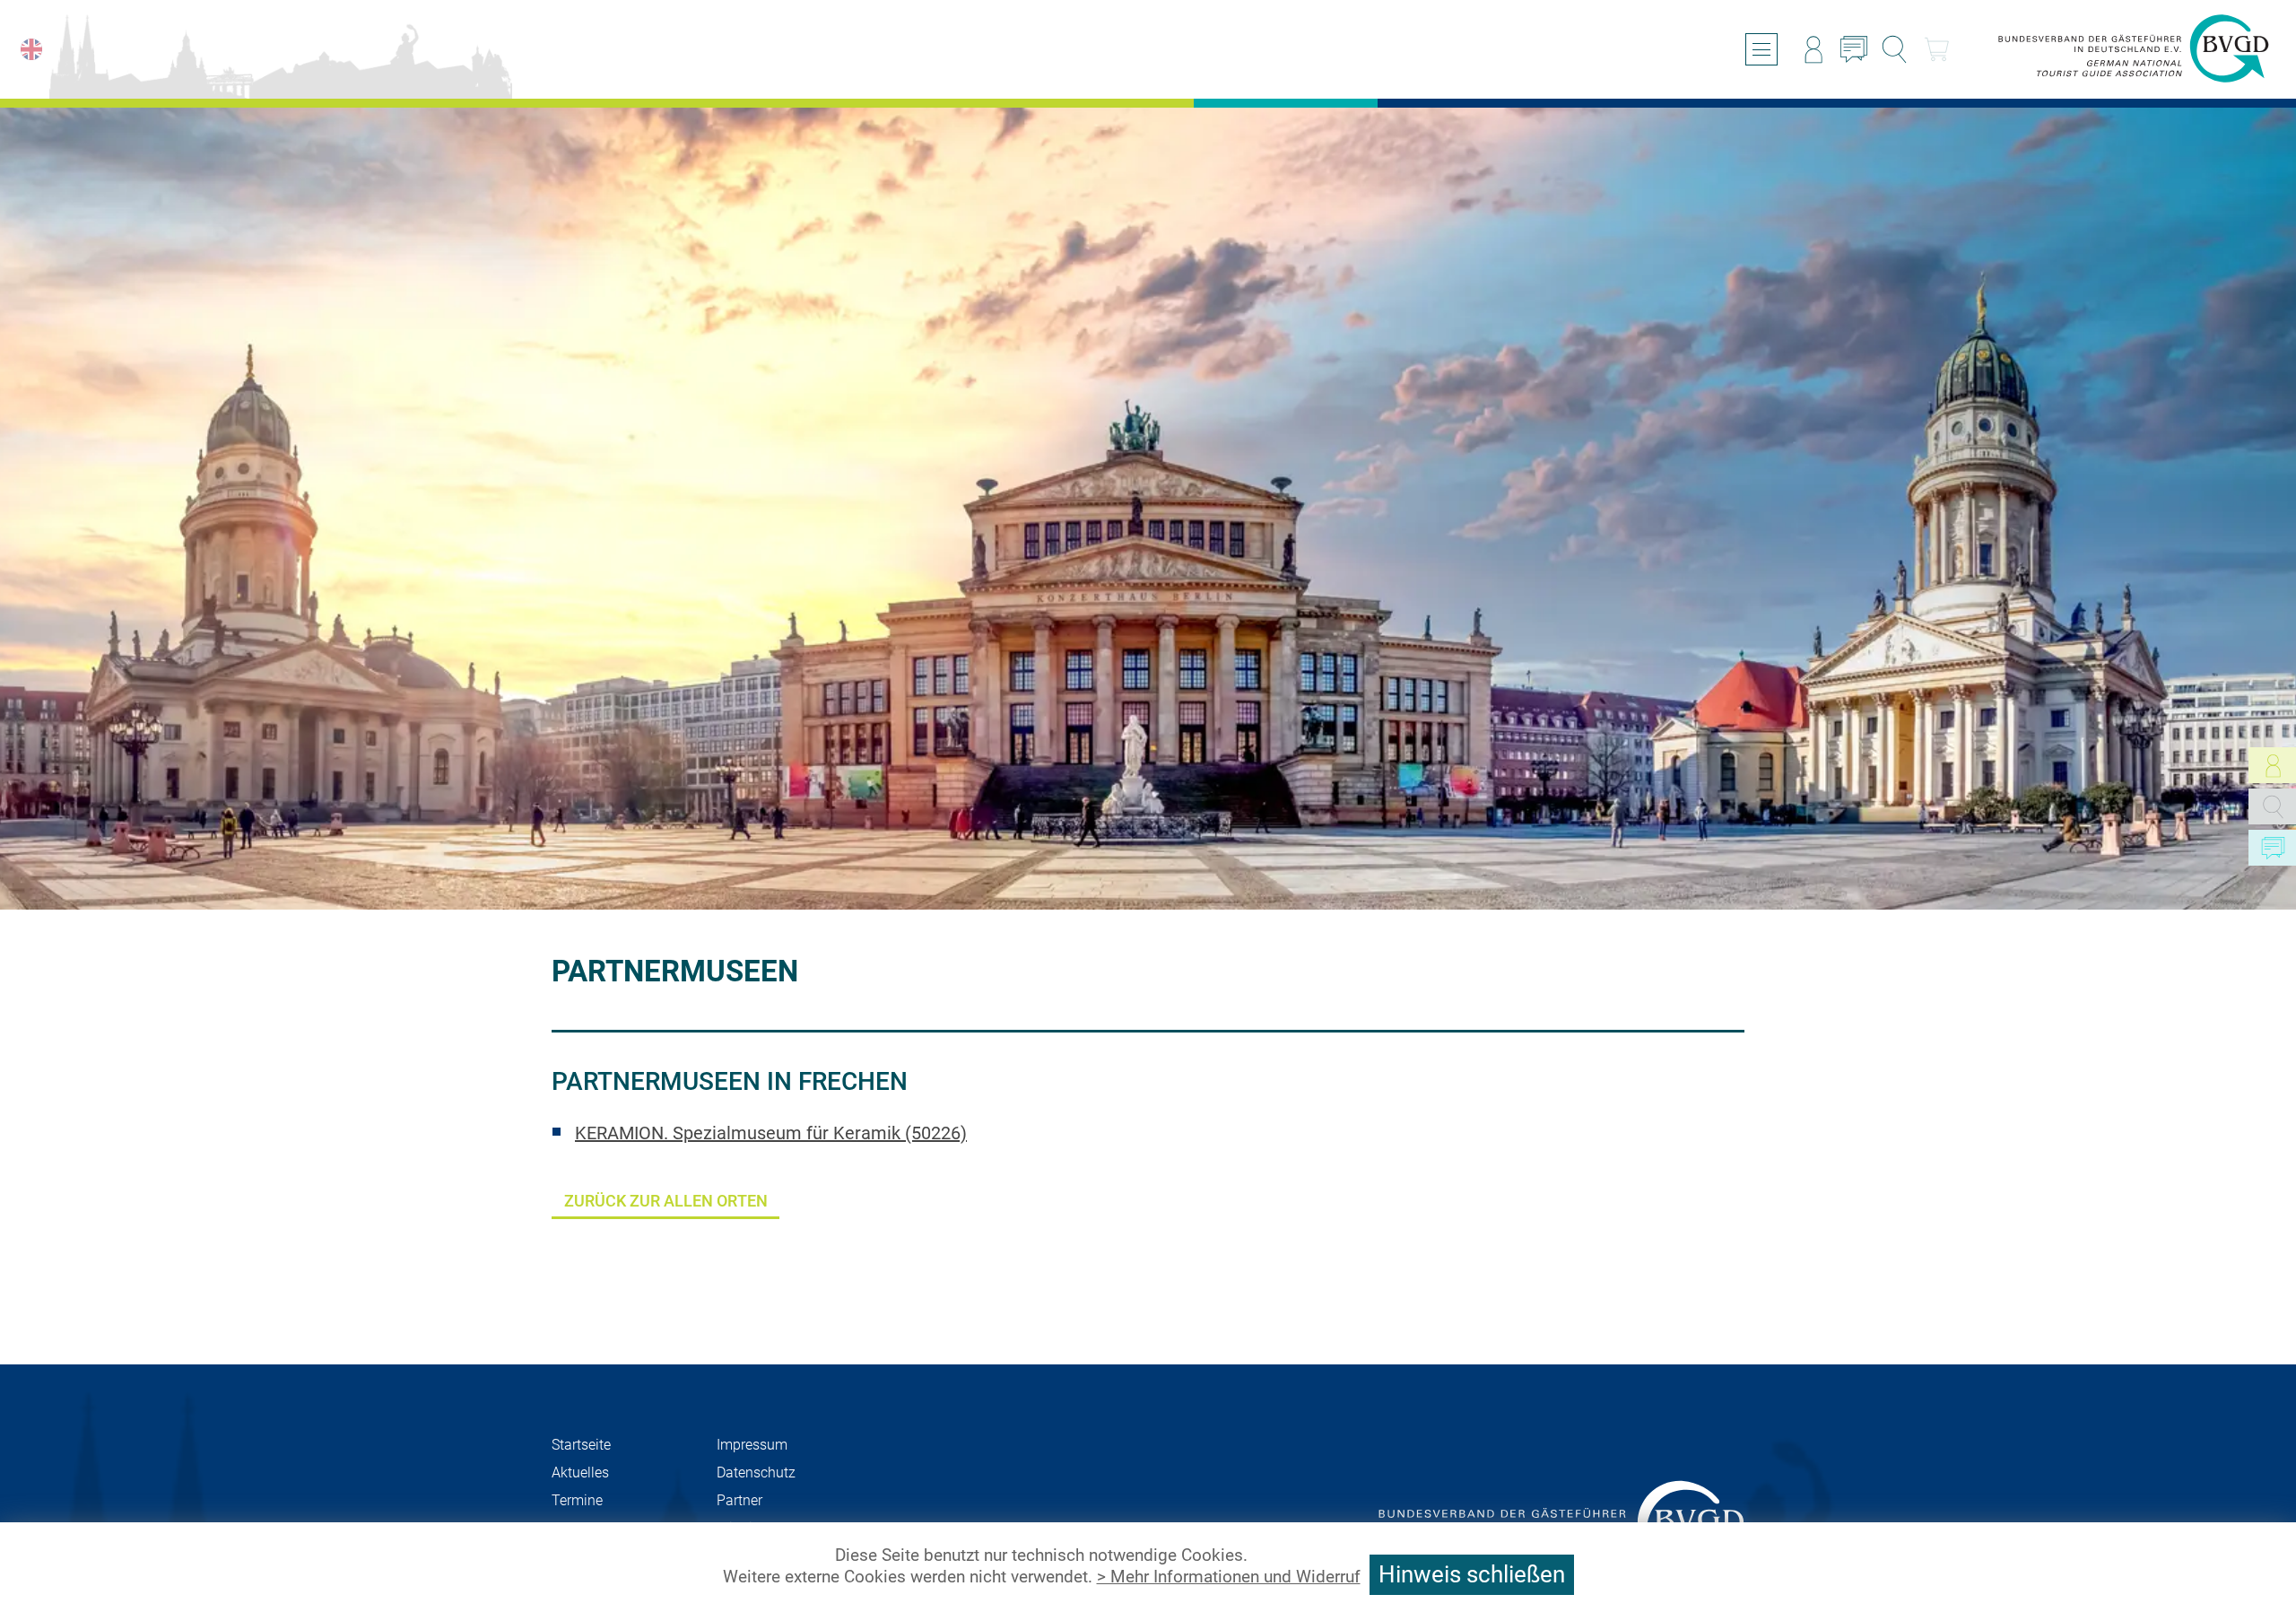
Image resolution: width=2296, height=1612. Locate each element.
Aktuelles (580, 1473)
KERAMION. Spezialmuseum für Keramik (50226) (771, 1133)
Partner (739, 1500)
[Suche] (1894, 49)
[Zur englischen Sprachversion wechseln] (31, 49)
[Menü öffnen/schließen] (1761, 49)
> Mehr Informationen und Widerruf (1229, 1577)
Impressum (752, 1445)
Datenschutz (756, 1473)
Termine (577, 1500)
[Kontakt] (1854, 49)
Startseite (581, 1445)
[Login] (1813, 49)
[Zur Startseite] (2134, 49)
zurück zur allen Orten (666, 1201)
